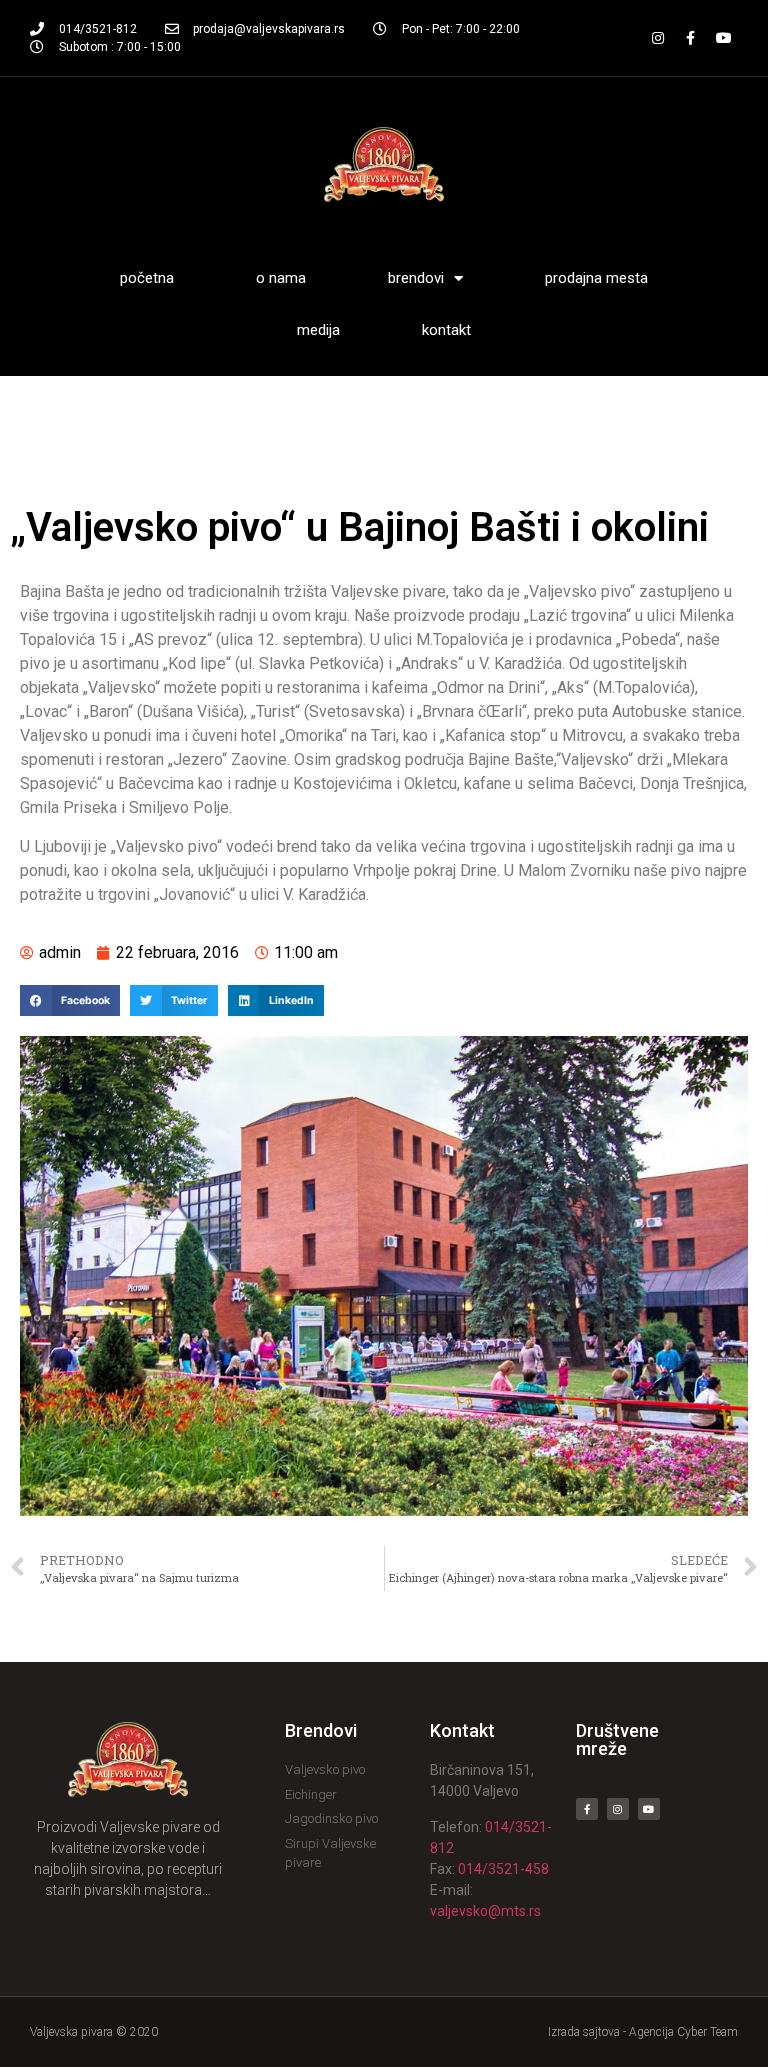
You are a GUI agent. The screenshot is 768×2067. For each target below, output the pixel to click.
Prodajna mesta (596, 278)
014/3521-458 (503, 1869)
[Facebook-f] (691, 38)
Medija (318, 330)
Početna (147, 278)
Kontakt (446, 330)
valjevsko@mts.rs (485, 1911)
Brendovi (416, 278)
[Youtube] (724, 38)
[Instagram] (658, 38)
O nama (281, 278)
